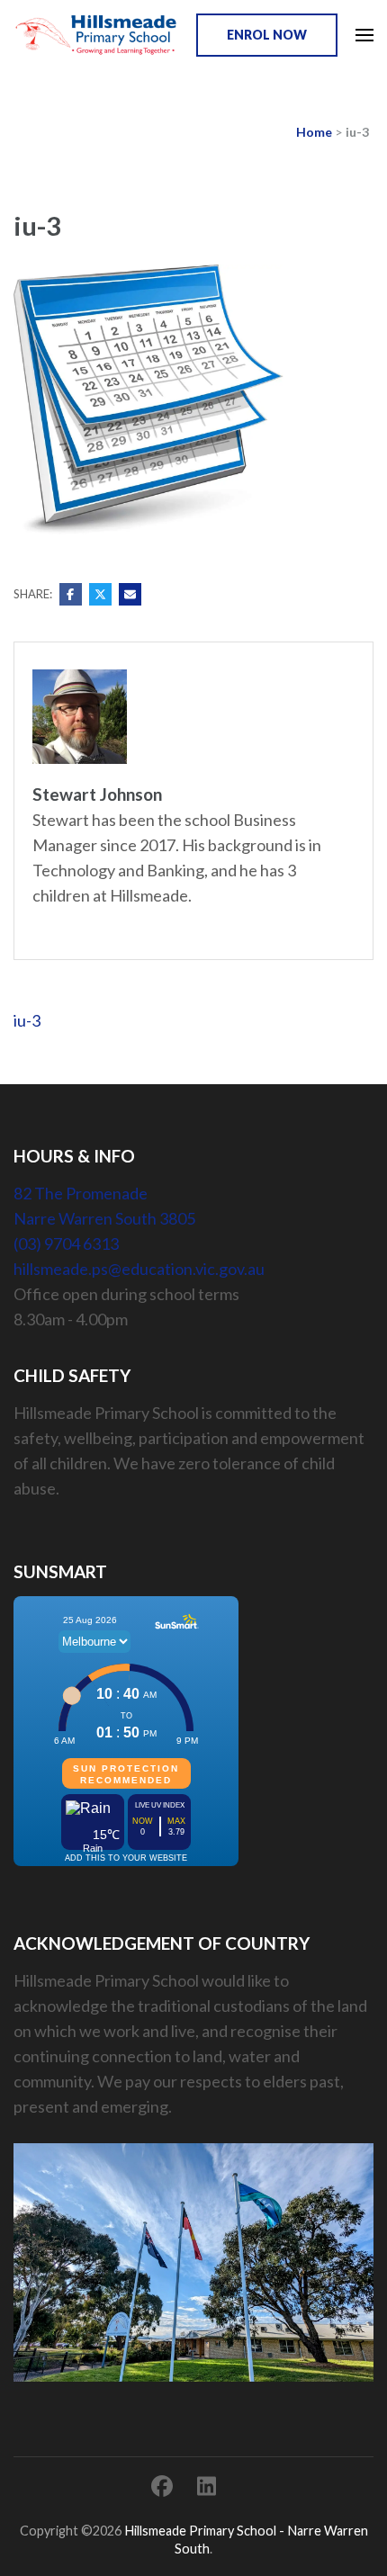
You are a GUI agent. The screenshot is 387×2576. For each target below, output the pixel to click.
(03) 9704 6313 (66, 1243)
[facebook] (162, 2486)
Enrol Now (267, 35)
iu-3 (27, 1020)
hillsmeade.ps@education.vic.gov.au (139, 1269)
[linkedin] (207, 2486)
